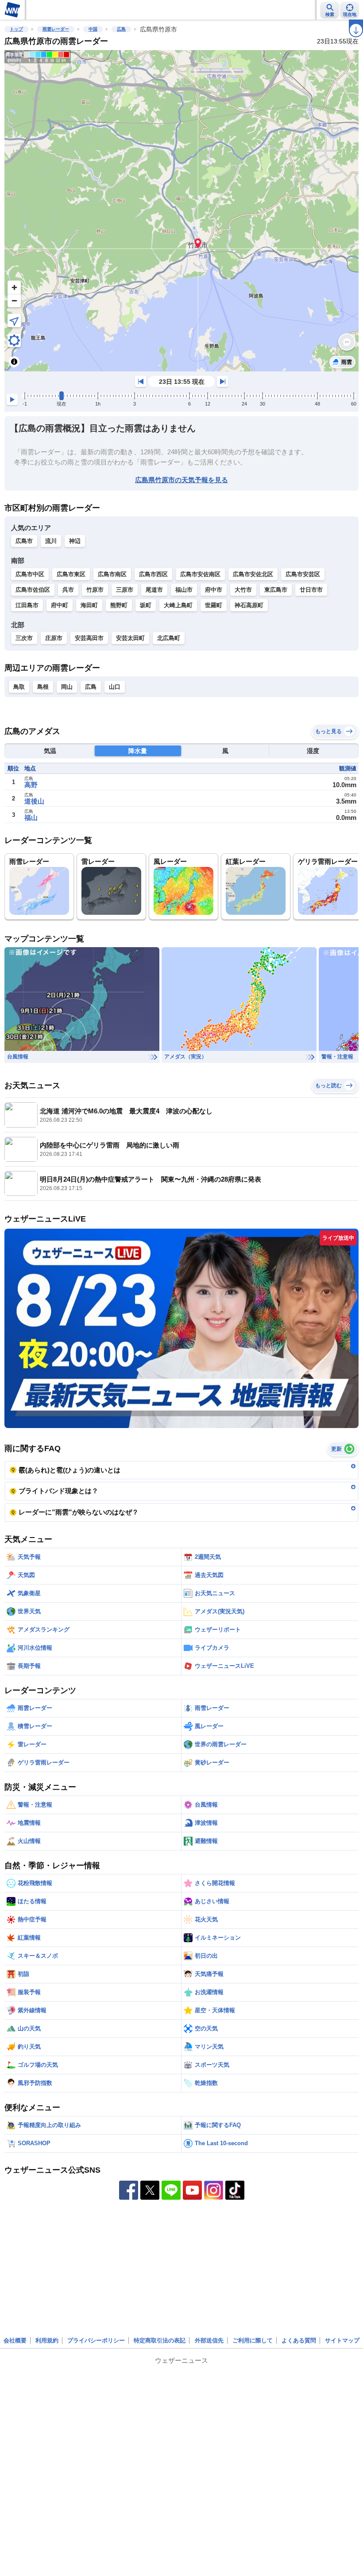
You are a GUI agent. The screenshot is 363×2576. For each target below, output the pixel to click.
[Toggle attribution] (14, 362)
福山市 (184, 590)
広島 (121, 29)
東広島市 (276, 590)
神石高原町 (249, 605)
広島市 (24, 541)
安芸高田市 (89, 638)
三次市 (24, 638)
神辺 (75, 541)
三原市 (125, 590)
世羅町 (214, 605)
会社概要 (15, 2340)
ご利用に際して (253, 2340)
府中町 (60, 605)
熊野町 (119, 605)
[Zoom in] (14, 287)
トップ (16, 29)
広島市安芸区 (303, 574)
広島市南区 (112, 574)
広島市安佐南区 (200, 574)
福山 (31, 818)
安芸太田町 (130, 638)
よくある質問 (299, 2340)
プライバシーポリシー (96, 2340)
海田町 (89, 605)
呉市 (68, 590)
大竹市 (243, 590)
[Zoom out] (14, 301)
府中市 (214, 590)
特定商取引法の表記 (160, 2340)
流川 (51, 541)
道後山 (34, 801)
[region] (181, 211)
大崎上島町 (178, 605)
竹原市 (95, 590)
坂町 (146, 605)
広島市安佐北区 (253, 574)
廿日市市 (311, 590)
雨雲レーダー (56, 29)
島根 (43, 687)
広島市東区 (71, 574)
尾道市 (154, 590)
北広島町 (169, 638)
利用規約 (47, 2340)
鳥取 (19, 687)
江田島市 (27, 605)
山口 (115, 687)
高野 (31, 785)
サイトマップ (342, 2340)
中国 (93, 29)
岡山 (67, 687)
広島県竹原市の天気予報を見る (181, 480)
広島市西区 (153, 574)
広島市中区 (30, 574)
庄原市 (54, 638)
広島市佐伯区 (33, 590)
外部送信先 (209, 2340)
